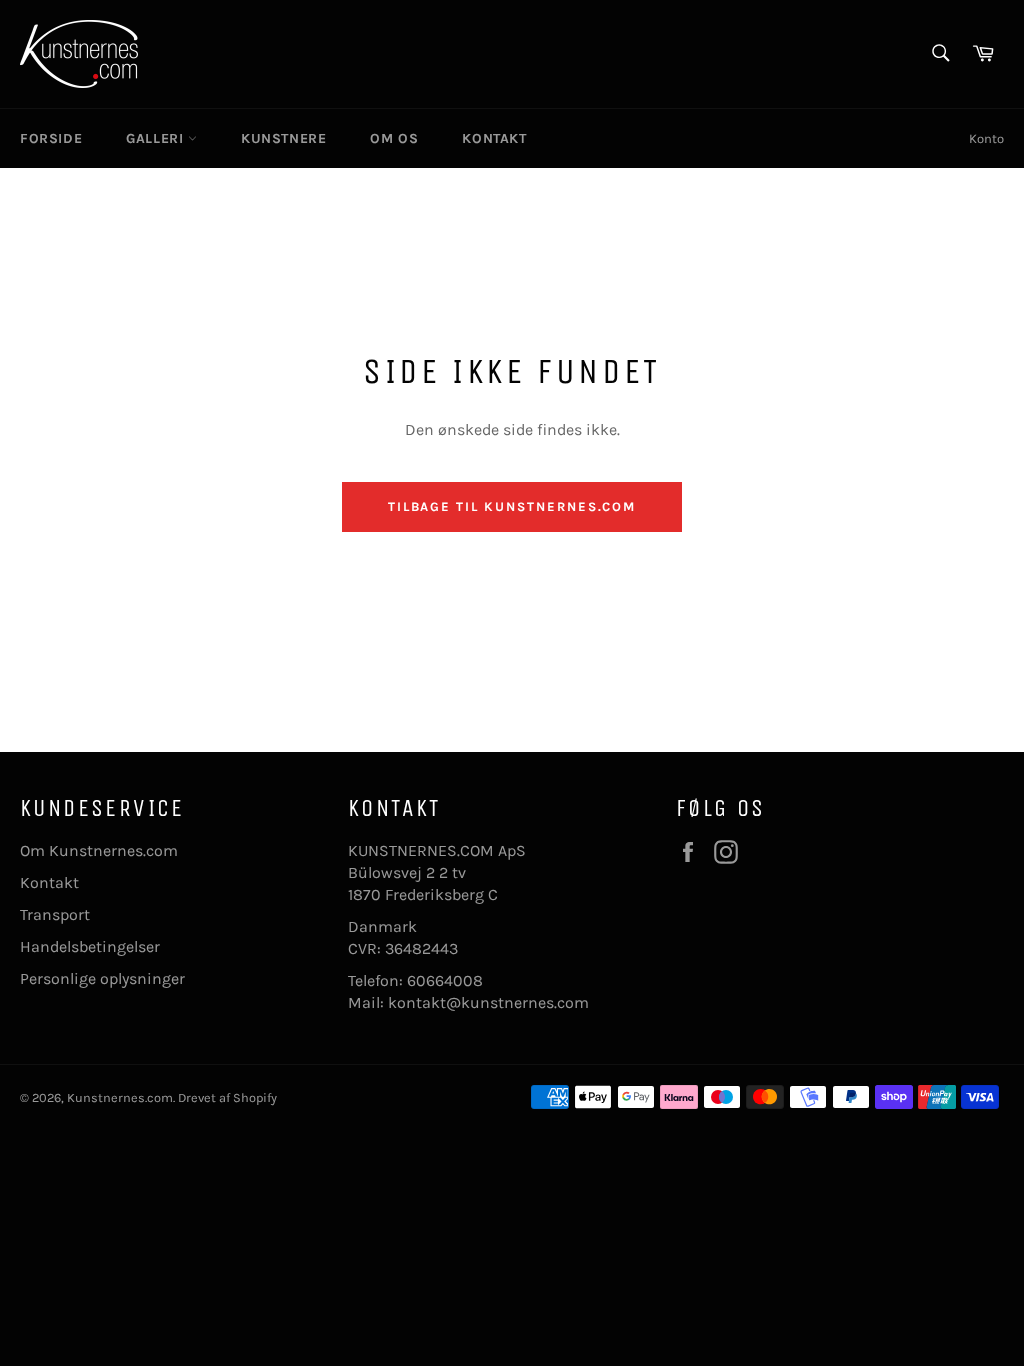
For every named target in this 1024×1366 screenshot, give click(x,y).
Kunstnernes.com (120, 1097)
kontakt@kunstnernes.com (488, 1002)
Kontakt (49, 882)
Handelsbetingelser (90, 946)
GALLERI (157, 138)
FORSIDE (51, 138)
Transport (55, 914)
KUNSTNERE (283, 138)
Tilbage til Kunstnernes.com (512, 506)
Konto (986, 138)
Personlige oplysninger (102, 978)
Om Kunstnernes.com (99, 850)
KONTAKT (494, 138)
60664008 (445, 980)
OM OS (394, 138)
